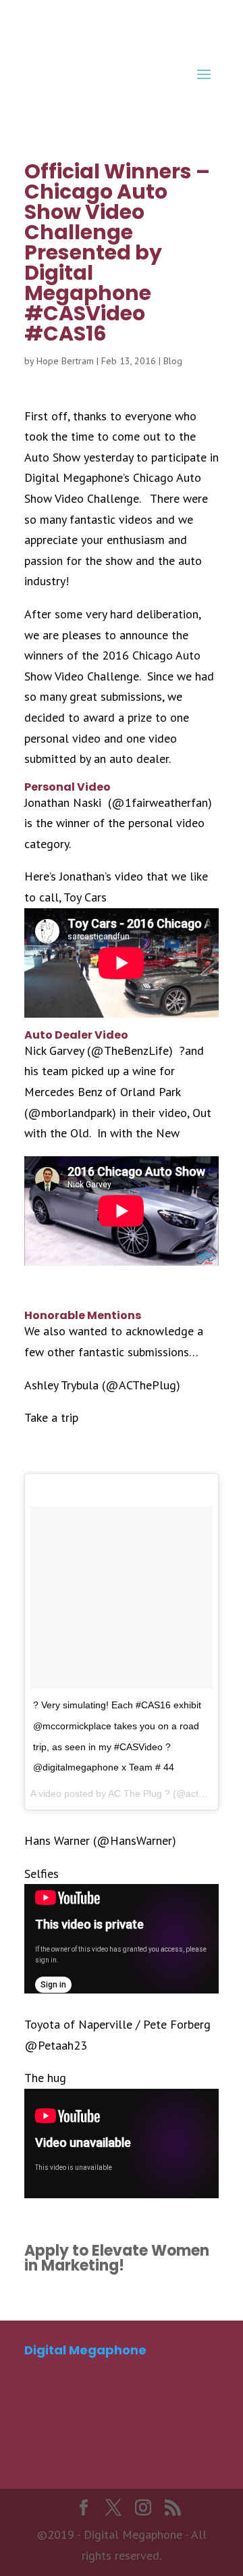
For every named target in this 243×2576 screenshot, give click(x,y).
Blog (173, 361)
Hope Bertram (65, 361)
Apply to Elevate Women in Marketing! (117, 2258)
